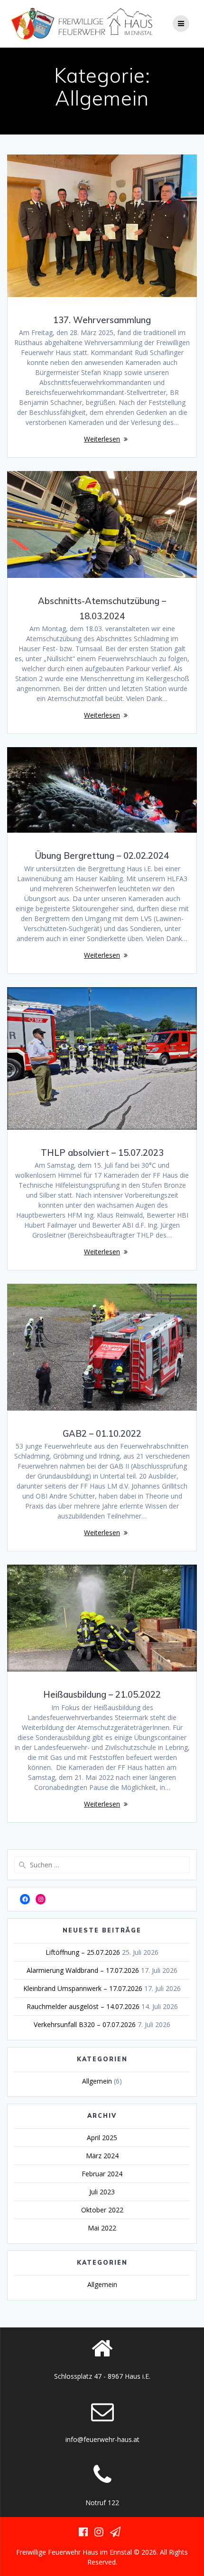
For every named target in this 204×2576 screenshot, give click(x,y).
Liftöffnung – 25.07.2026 (83, 1952)
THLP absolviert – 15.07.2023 (102, 1153)
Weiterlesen (102, 439)
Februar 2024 (102, 2174)
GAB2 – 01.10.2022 (102, 1434)
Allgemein (97, 2081)
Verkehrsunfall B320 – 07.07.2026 (85, 2024)
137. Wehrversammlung (102, 320)
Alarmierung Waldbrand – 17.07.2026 (83, 1970)
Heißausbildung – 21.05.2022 (102, 1695)
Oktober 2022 (102, 2210)
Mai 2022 (102, 2228)
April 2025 (102, 2138)
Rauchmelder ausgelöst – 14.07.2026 (83, 2006)
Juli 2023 (102, 2192)
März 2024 (102, 2156)
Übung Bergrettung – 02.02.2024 (102, 856)
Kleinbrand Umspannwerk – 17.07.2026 (83, 1988)
